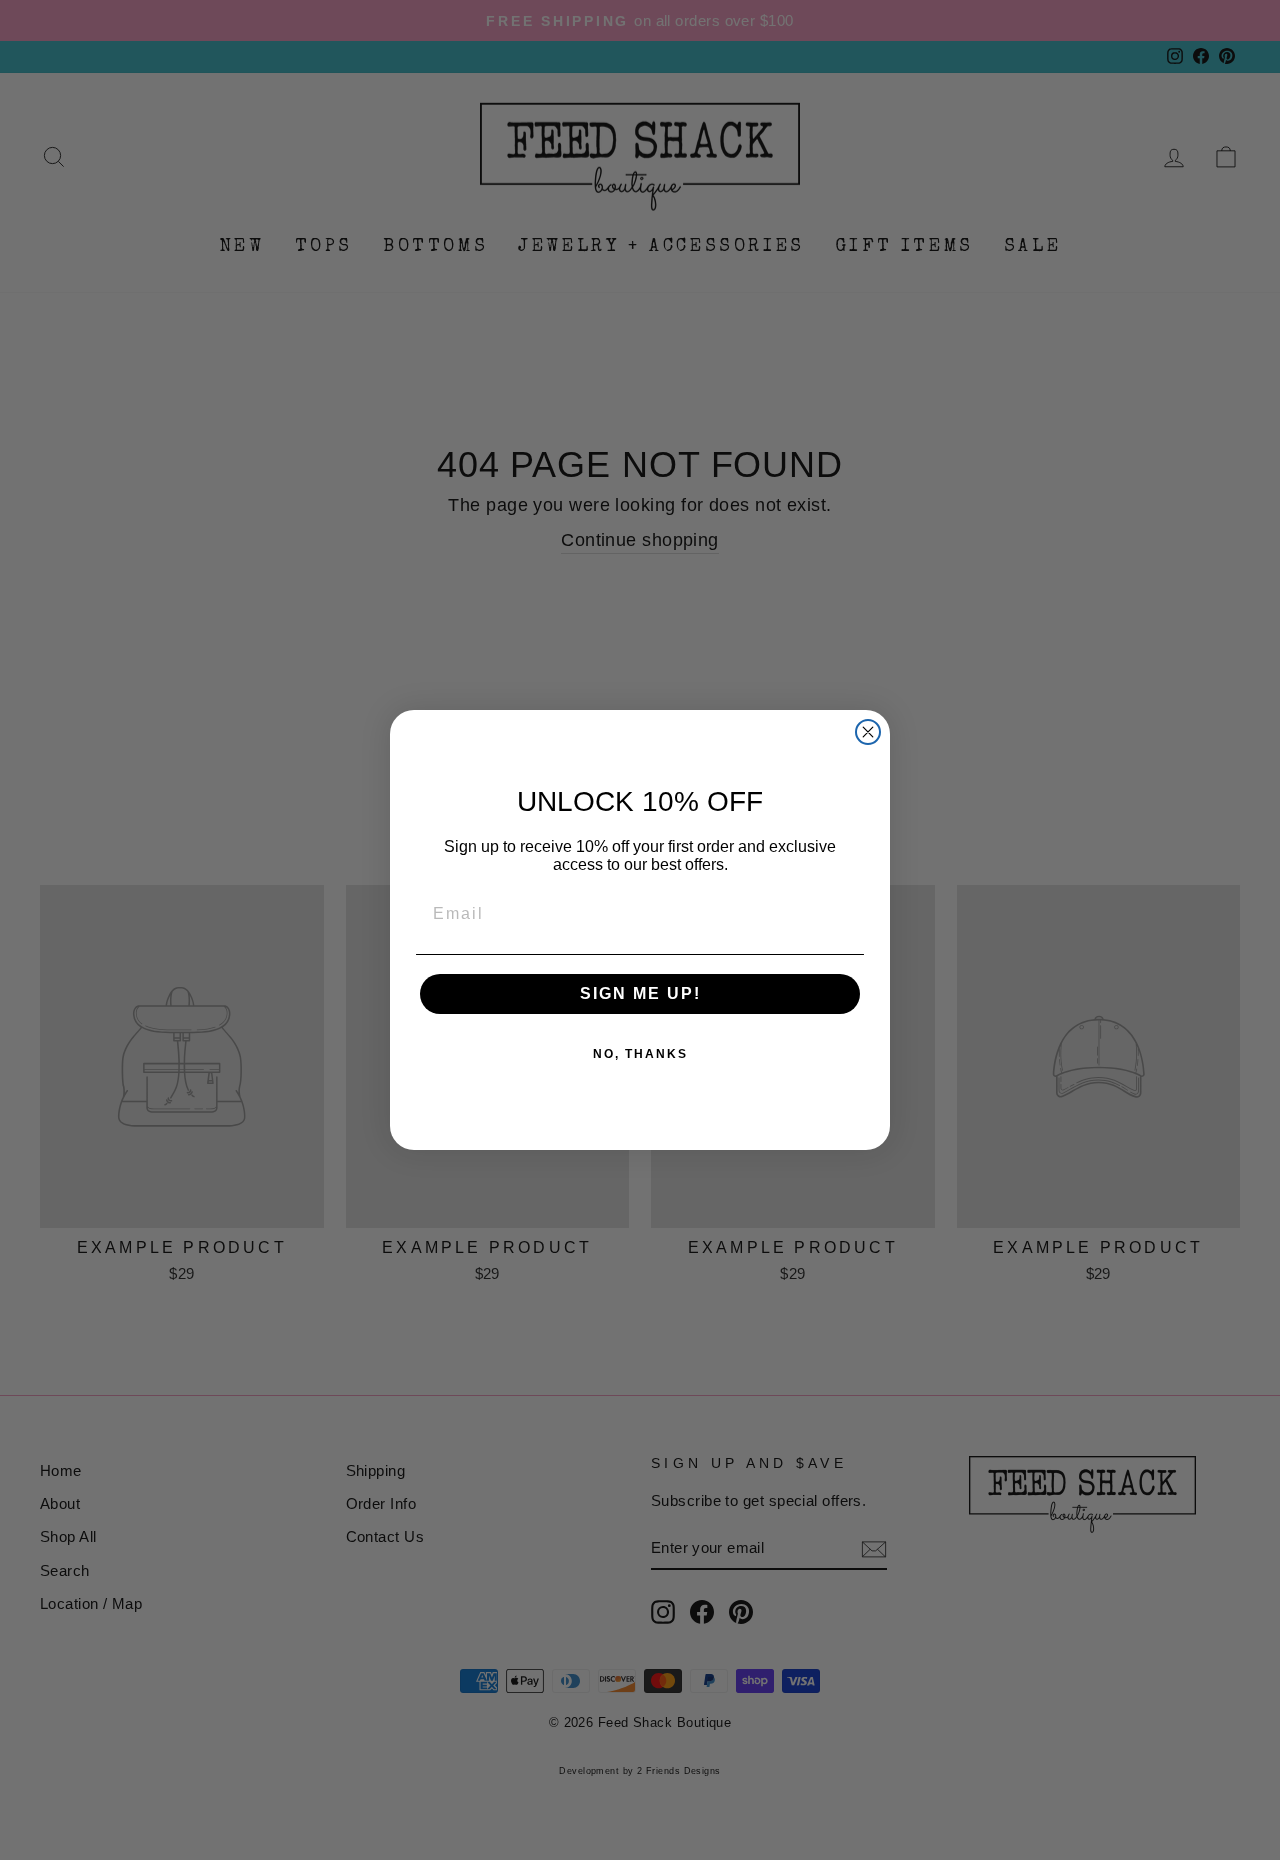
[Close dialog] (868, 732)
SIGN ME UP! (640, 993)
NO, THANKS (640, 1054)
